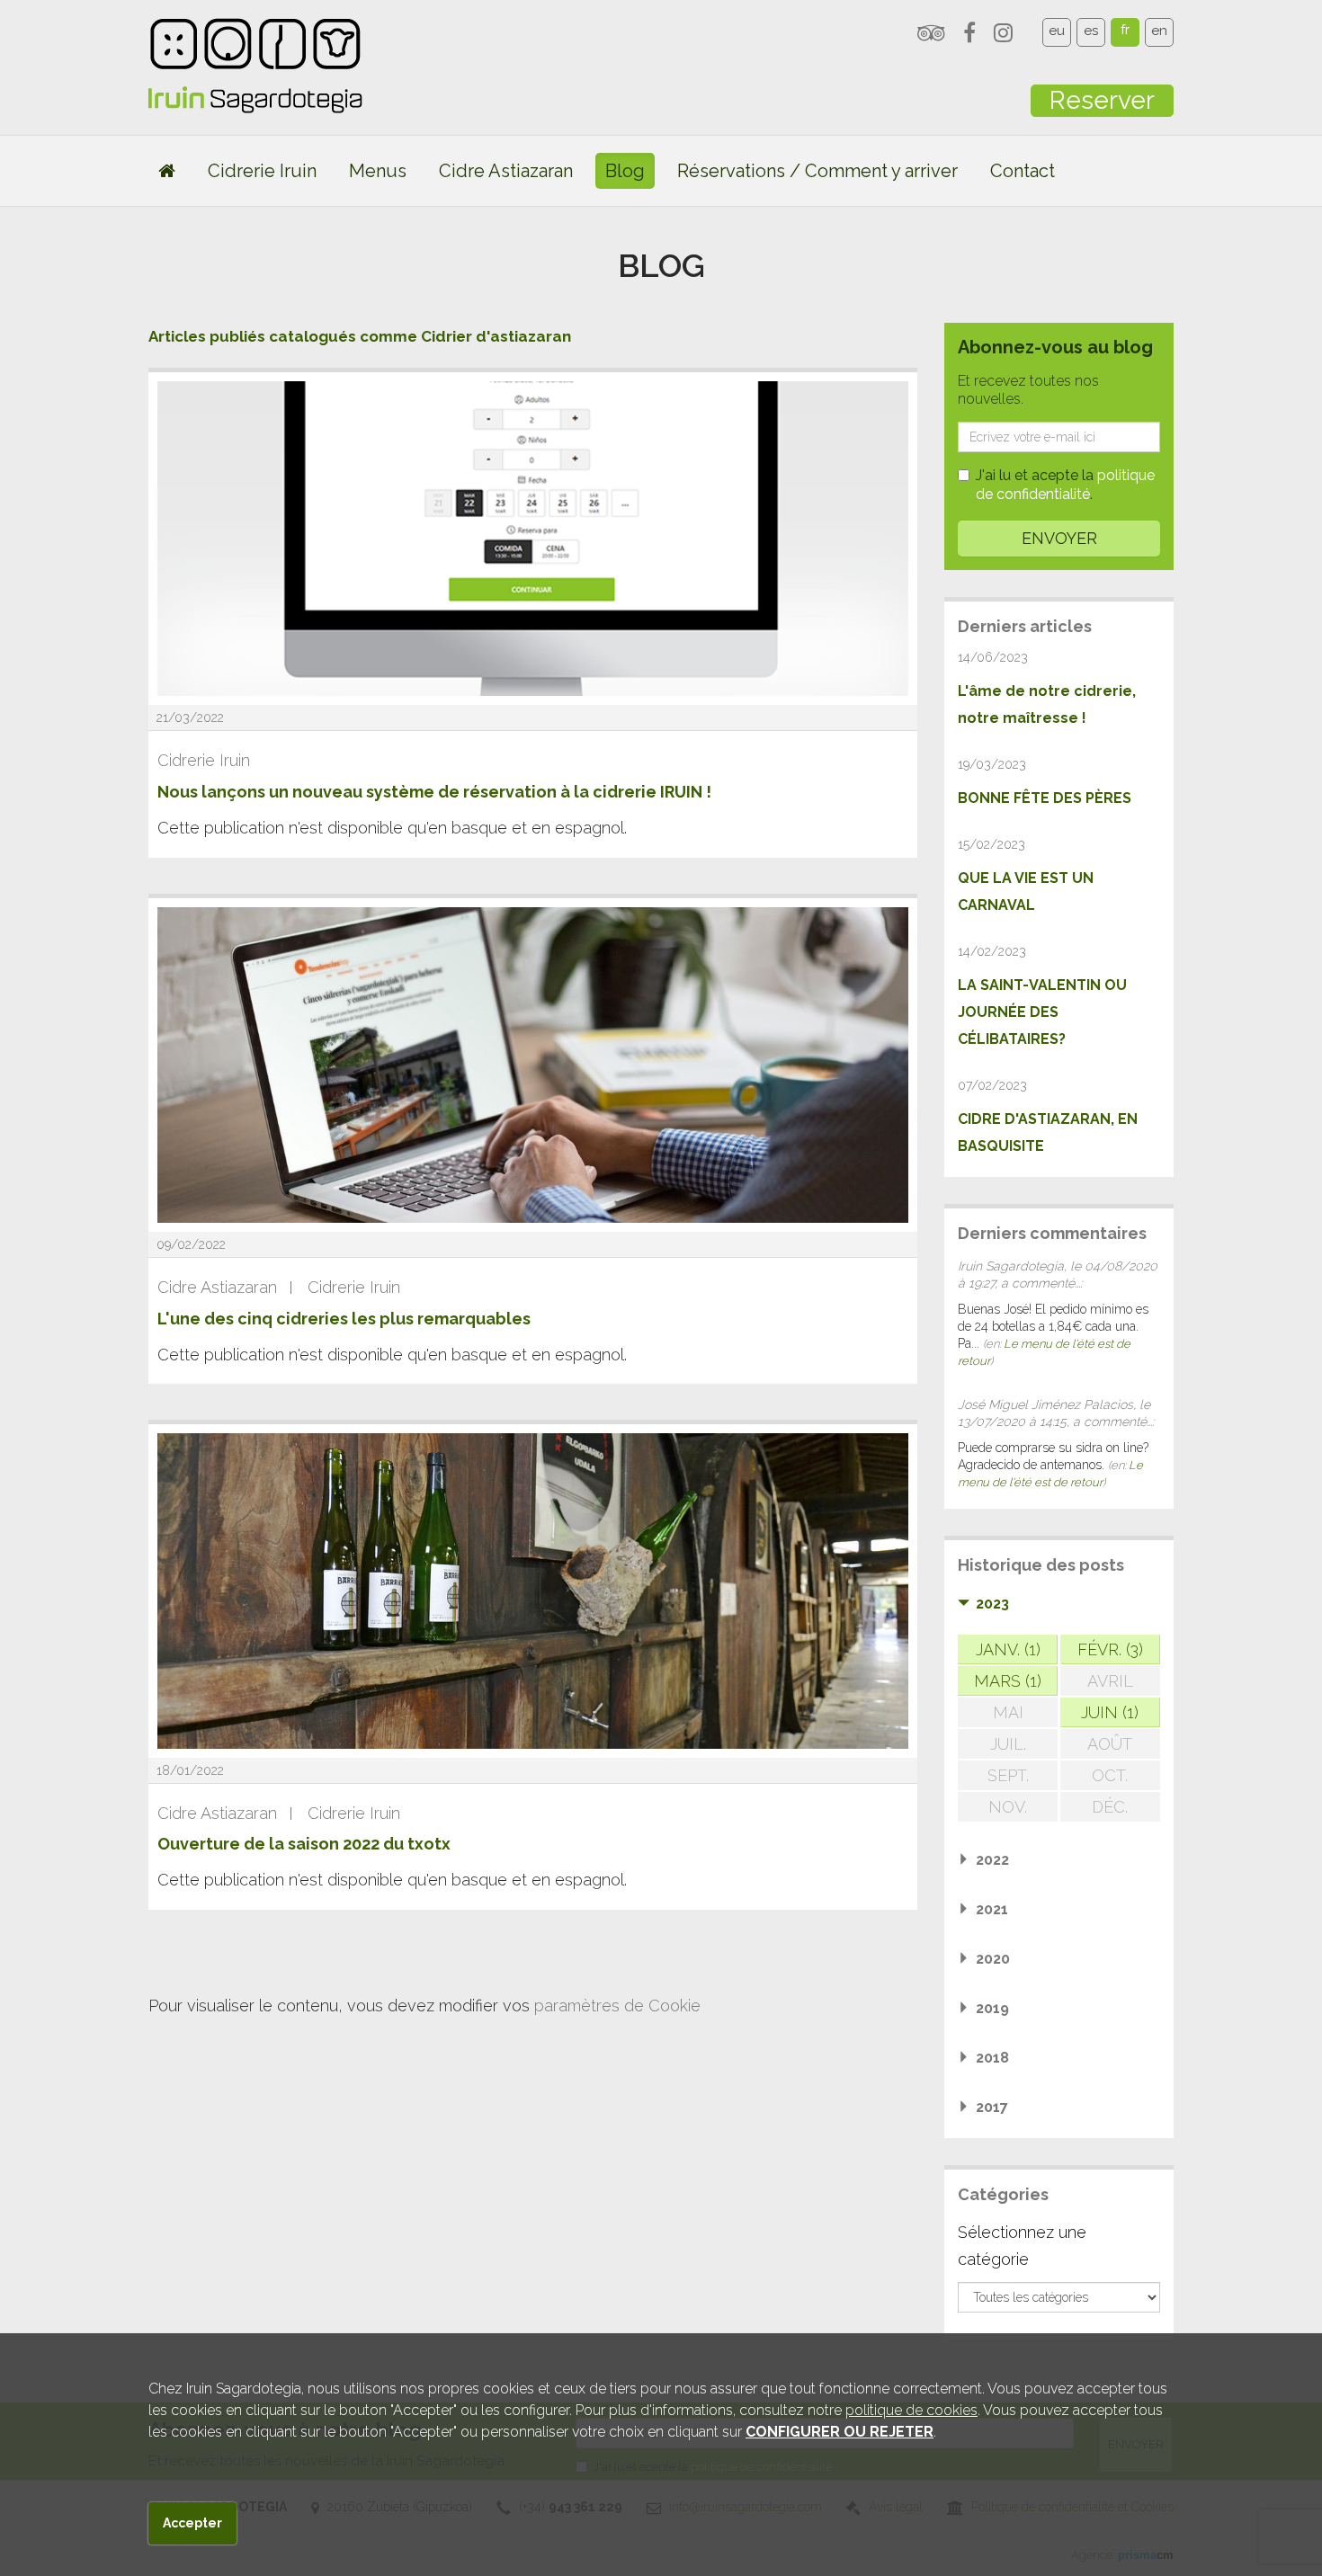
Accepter (192, 2523)
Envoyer (1059, 538)
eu (1057, 31)
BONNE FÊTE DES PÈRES (1045, 798)
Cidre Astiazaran (506, 171)
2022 (992, 1860)
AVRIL (1110, 1681)
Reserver (1102, 100)
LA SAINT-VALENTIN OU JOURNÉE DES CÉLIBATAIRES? (1042, 1012)
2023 (992, 1604)
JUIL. (1008, 1744)
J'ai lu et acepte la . (1065, 485)
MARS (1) (1008, 1681)
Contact (1023, 171)
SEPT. (1008, 1775)
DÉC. (1110, 1807)
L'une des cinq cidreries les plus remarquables (344, 1319)
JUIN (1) (1110, 1712)
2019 (992, 2008)
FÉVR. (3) (1110, 1649)
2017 (992, 2107)
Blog (625, 171)
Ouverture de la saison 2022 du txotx (304, 1844)
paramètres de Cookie (617, 2006)
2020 (993, 1959)
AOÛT (1110, 1744)
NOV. (1008, 1807)
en (1159, 31)
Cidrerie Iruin (262, 171)
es (1091, 31)
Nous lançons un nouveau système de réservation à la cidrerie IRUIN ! (434, 792)
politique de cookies (911, 2410)
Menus (378, 171)
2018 (992, 2058)
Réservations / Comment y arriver (817, 171)
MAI (1008, 1712)
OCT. (1110, 1775)
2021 (992, 1909)
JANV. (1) (1008, 1649)
